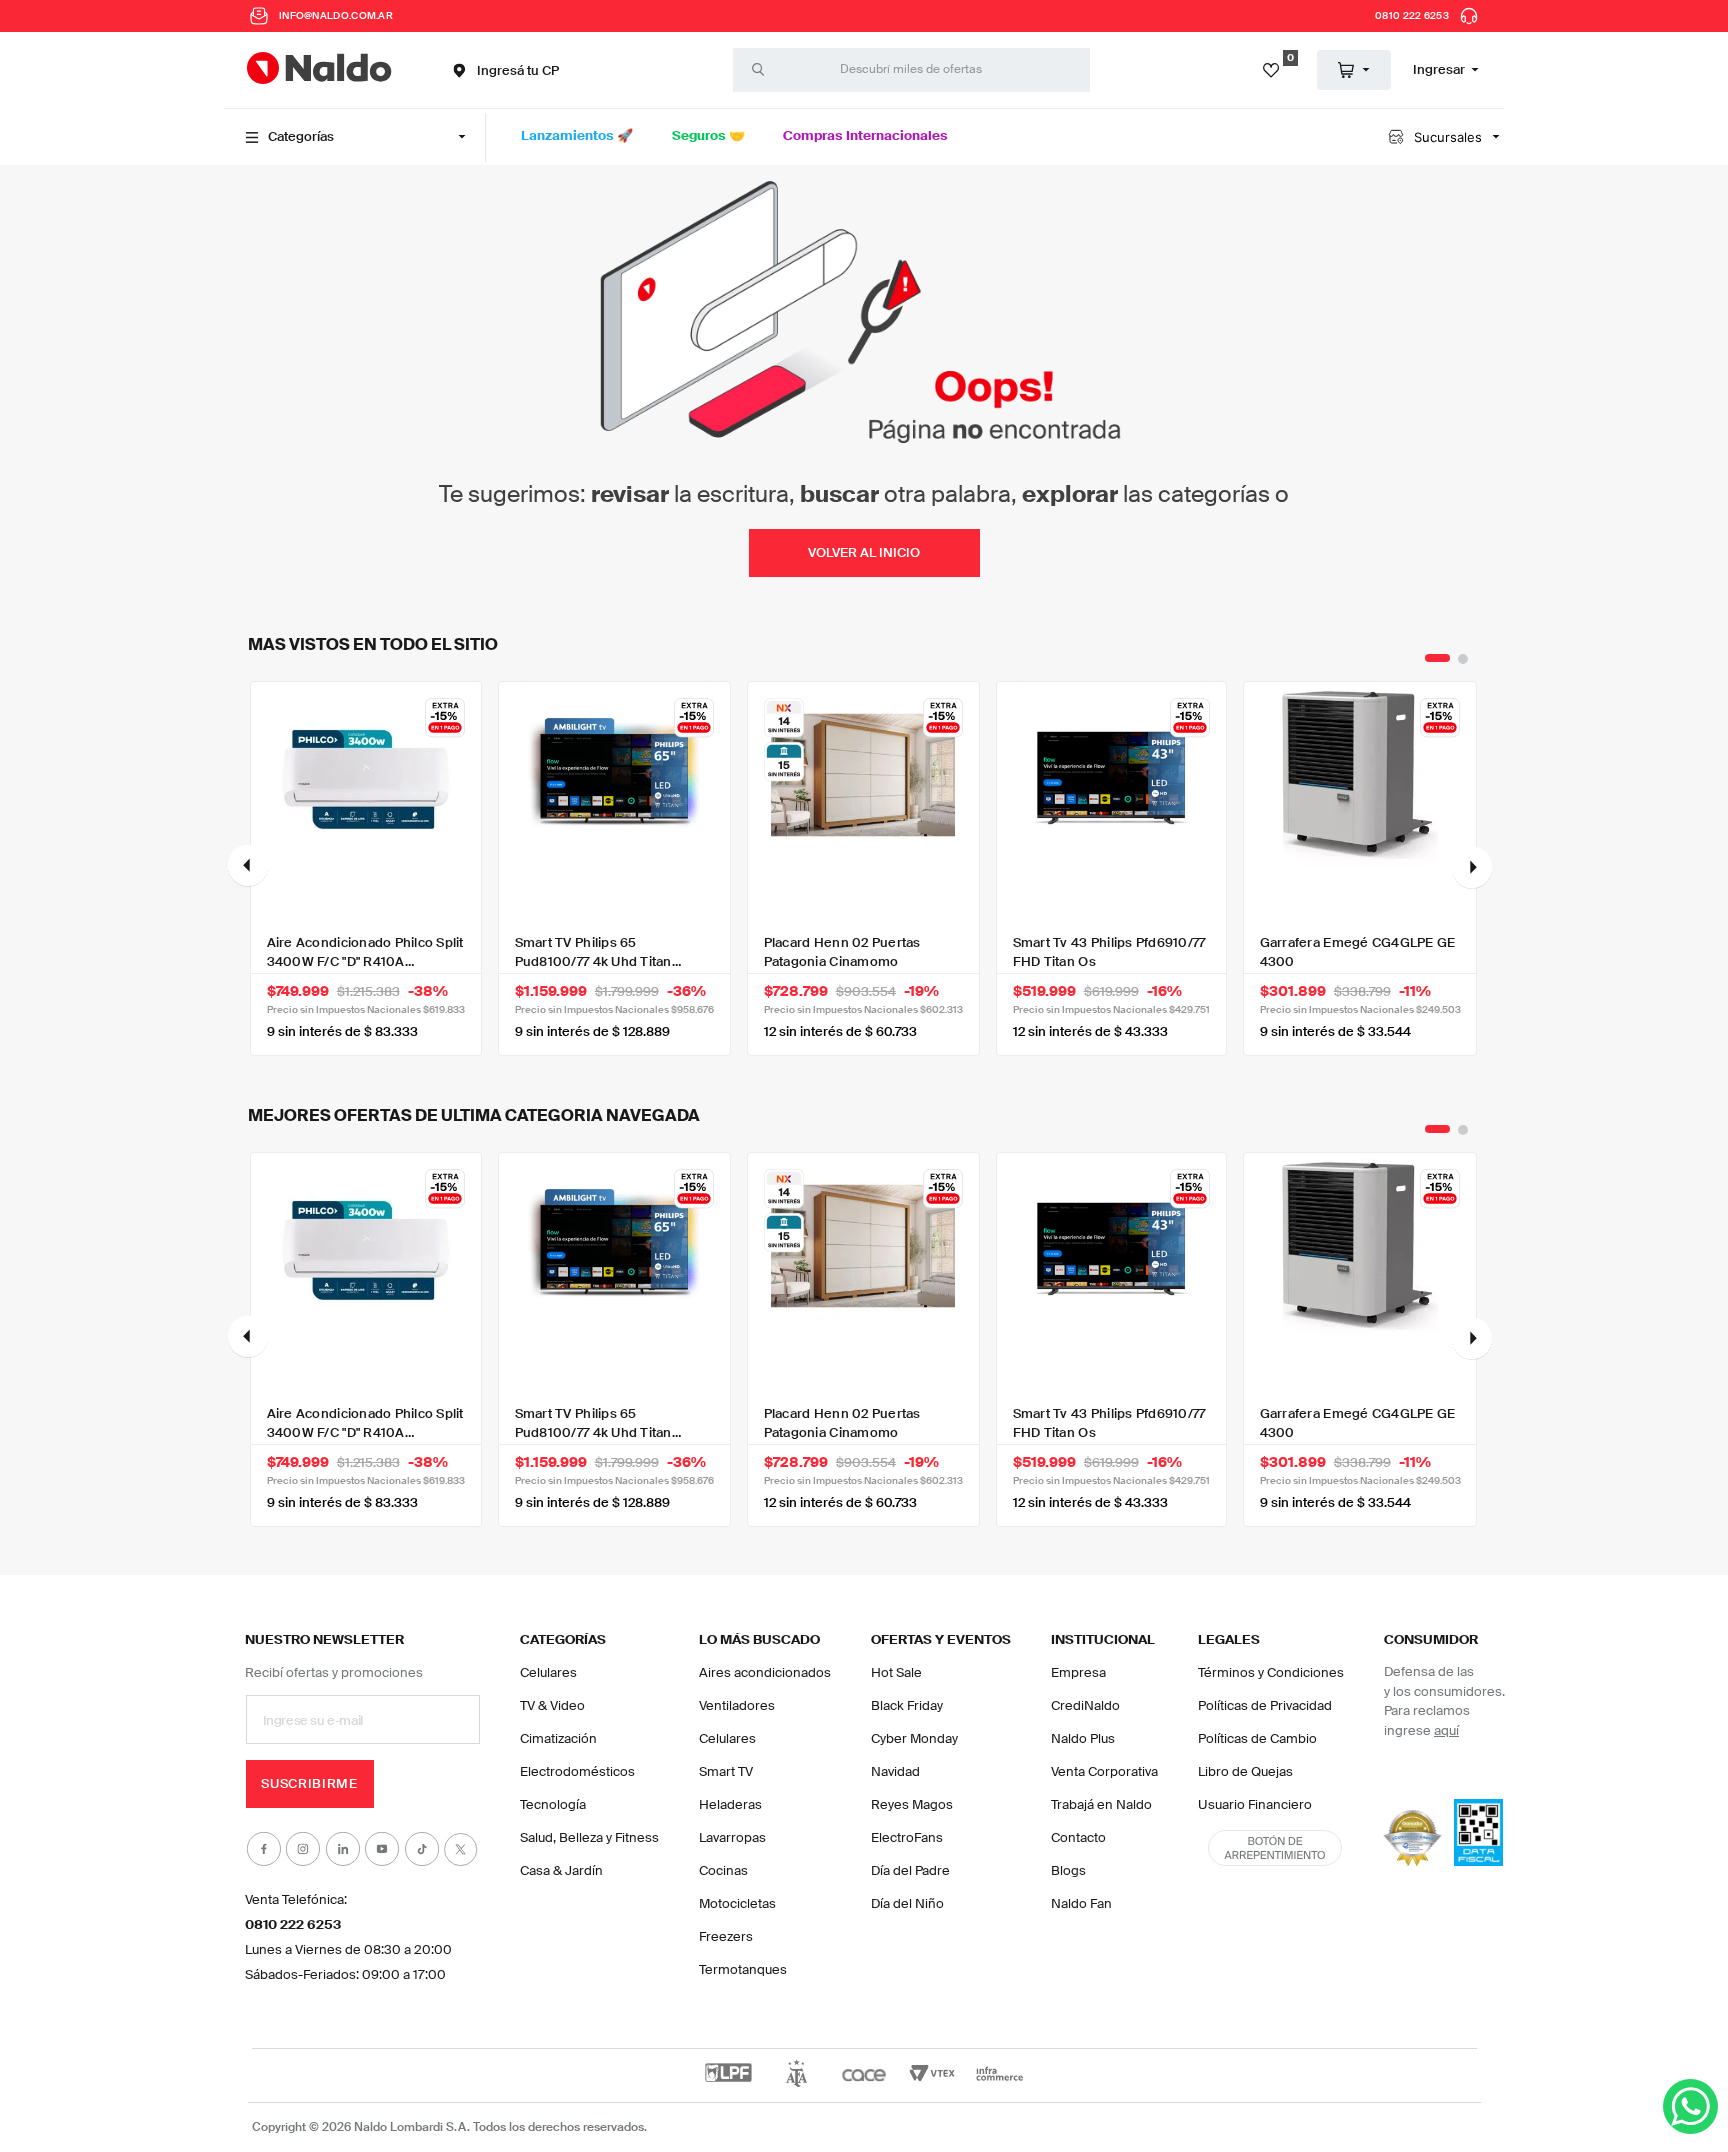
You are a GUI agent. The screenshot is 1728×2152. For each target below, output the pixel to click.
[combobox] (911, 70)
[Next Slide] (1472, 868)
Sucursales (1448, 137)
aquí (1446, 1730)
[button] (504, 70)
